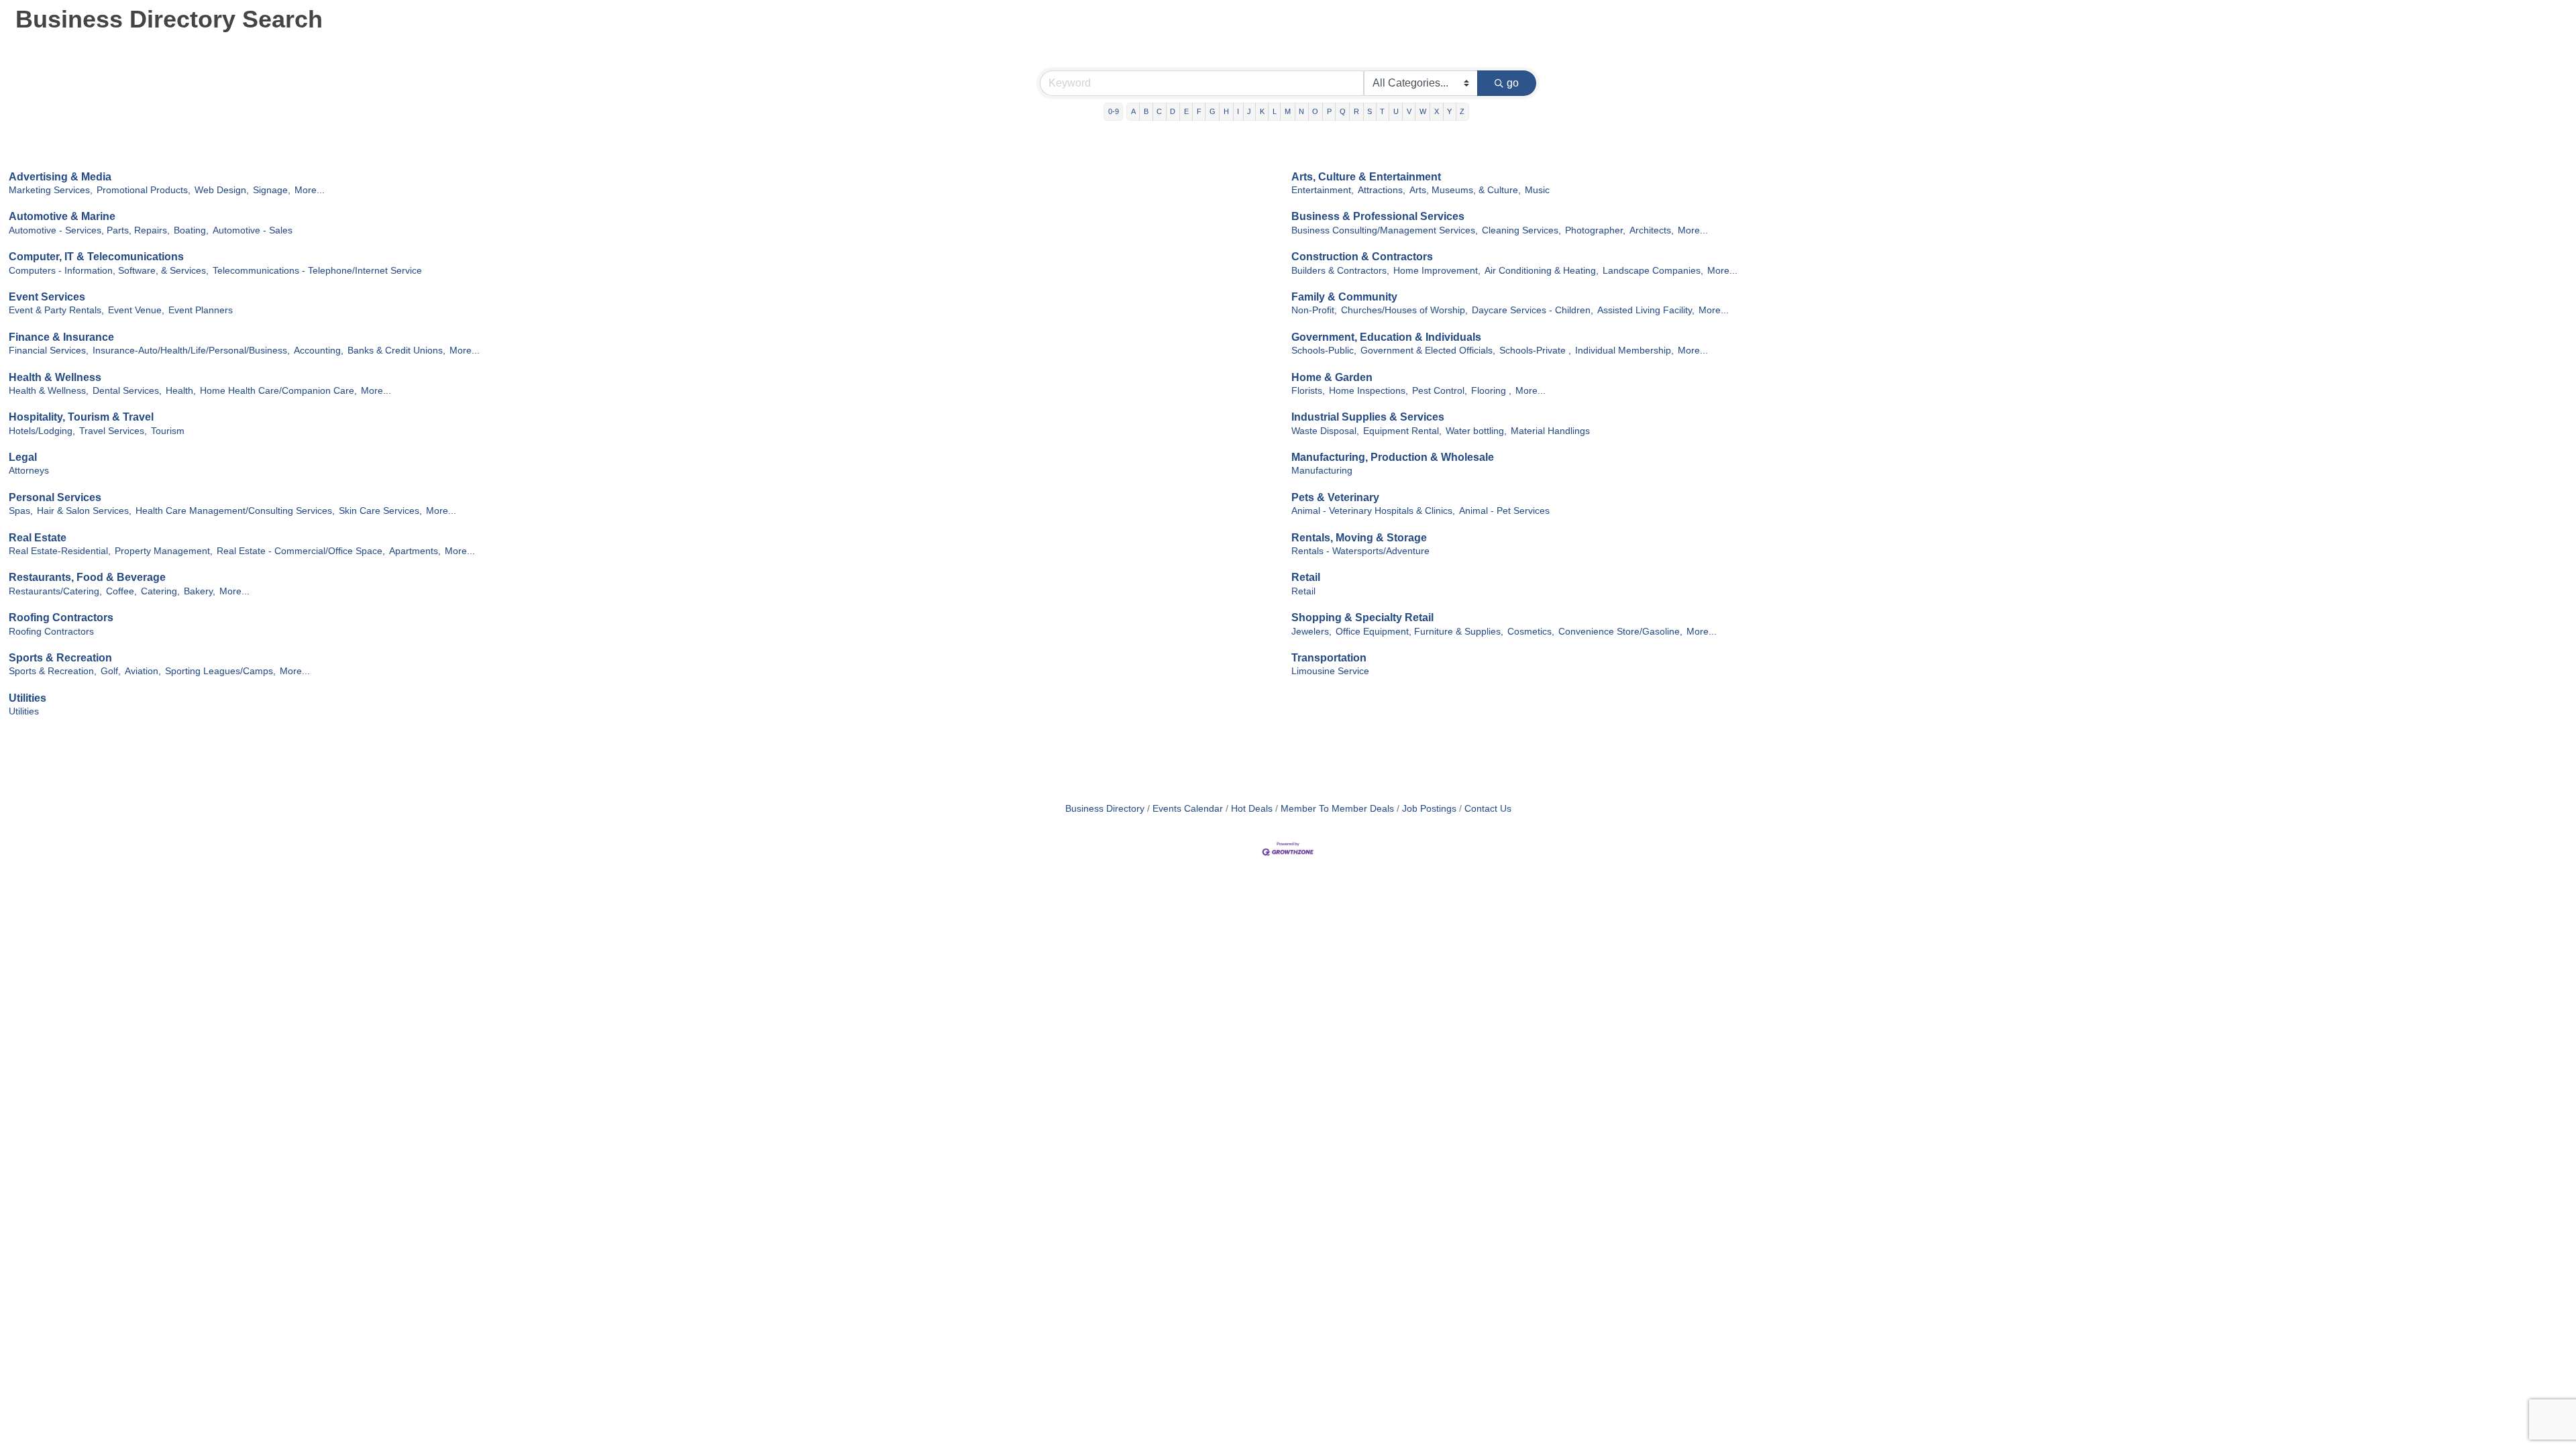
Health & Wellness (55, 377)
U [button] (1396, 111)
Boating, (191, 230)
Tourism (168, 431)
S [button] (1370, 111)
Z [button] (1462, 111)
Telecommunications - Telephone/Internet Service (317, 271)
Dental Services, (127, 391)
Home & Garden (1332, 377)
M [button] (1288, 111)
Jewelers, (1311, 632)
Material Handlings (1550, 431)
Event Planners (201, 310)
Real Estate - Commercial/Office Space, (301, 551)
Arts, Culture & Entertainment (1366, 177)
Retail (1306, 577)
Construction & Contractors (1362, 257)
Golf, (111, 671)
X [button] (1437, 111)
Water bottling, (1476, 431)
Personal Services (55, 497)
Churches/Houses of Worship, (1404, 310)
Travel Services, (113, 431)
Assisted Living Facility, (1646, 310)
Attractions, (1382, 190)
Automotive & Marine (62, 216)
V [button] (1409, 111)
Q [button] (1343, 111)
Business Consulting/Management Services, (1385, 230)
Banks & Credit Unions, (396, 351)
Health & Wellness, (49, 391)
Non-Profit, (1314, 310)
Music (1537, 190)
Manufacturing (1322, 471)
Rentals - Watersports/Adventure (1360, 551)
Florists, (1308, 391)
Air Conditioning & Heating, (1542, 271)
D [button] (1173, 111)
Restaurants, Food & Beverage (87, 577)
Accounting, (319, 351)
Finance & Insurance (61, 337)
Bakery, (200, 591)
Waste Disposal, (1325, 431)
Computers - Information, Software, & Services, (109, 271)
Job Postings (1429, 809)
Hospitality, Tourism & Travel (81, 417)
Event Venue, (136, 310)
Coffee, (121, 591)
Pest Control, (1440, 391)
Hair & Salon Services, (84, 511)
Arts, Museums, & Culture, (1465, 190)
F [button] (1199, 111)
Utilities (28, 698)
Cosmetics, (1531, 632)
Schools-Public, (1324, 351)
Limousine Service (1330, 671)
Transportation (1329, 658)
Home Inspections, (1368, 391)
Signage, (272, 190)
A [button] (1133, 111)
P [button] (1329, 111)
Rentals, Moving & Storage (1359, 538)
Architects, (1652, 230)
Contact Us (1488, 809)
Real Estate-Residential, (60, 551)
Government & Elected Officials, (1428, 351)
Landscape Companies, (1653, 271)
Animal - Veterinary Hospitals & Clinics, (1373, 511)
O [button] (1315, 111)
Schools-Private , (1535, 351)
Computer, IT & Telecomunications (96, 257)
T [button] (1382, 111)
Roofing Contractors (61, 618)
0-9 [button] (1114, 111)
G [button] (1213, 111)
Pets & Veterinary (1335, 497)
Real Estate (38, 538)
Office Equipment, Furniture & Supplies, (1419, 632)
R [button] (1356, 111)
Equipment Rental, (1402, 431)
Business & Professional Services (1378, 216)
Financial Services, (49, 351)
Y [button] (1449, 111)
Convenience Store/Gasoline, (1620, 632)
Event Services (47, 297)
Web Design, (222, 190)
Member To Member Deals (1337, 809)
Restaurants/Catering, (55, 591)
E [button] (1186, 111)
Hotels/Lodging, (42, 431)
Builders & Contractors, (1340, 271)
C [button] (1159, 111)
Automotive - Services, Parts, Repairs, (89, 230)
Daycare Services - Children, (1533, 310)
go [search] (1513, 83)
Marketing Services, (51, 190)
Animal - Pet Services (1504, 511)
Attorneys (29, 471)
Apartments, (415, 551)
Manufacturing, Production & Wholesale (1393, 457)
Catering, (160, 591)
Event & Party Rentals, (56, 310)
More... (310, 190)
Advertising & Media (60, 177)
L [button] (1275, 111)
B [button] (1146, 111)
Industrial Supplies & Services (1368, 417)
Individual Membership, (1624, 351)
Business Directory (1105, 809)
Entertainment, (1323, 190)
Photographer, (1595, 230)
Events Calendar (1188, 809)
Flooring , (1491, 391)
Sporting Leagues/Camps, (220, 671)
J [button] (1249, 111)
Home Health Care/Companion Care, (278, 391)
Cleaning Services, (1521, 230)
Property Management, (164, 551)
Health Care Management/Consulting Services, (235, 511)
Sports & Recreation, (53, 671)
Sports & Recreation (60, 658)
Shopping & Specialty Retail (1362, 618)
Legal (23, 457)
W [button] (1423, 111)
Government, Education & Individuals (1386, 337)
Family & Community (1344, 297)
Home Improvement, (1437, 271)
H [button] (1226, 111)
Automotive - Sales (253, 230)
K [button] (1262, 111)
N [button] (1301, 111)
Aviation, (143, 671)
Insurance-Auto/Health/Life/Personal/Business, (191, 351)
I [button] (1238, 111)
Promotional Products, (144, 190)
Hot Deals (1252, 809)
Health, (181, 391)
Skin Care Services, (380, 511)
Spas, (21, 511)
